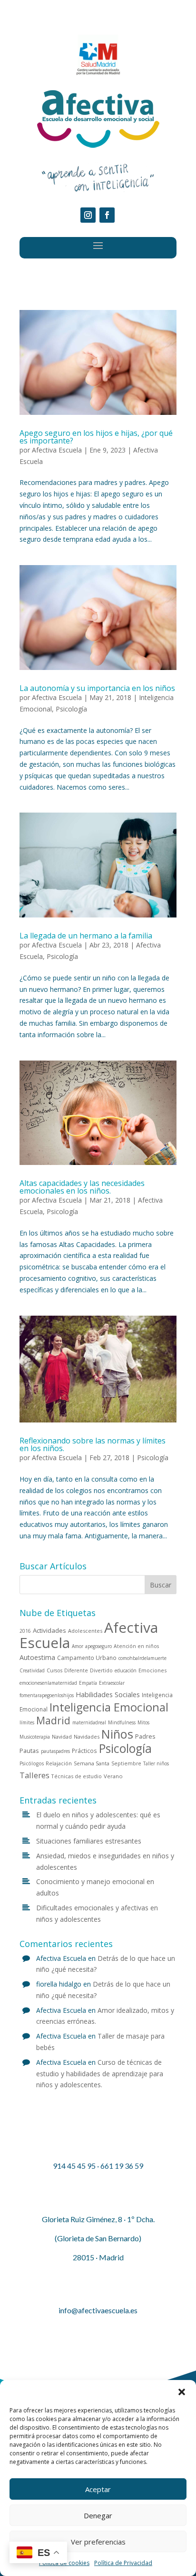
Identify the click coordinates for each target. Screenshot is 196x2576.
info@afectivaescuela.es (98, 2310)
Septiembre (126, 1763)
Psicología (71, 709)
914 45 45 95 (74, 2166)
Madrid (53, 1720)
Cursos (54, 1670)
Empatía (88, 1683)
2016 (25, 1631)
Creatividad (32, 1670)
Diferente (76, 1670)
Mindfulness (122, 1722)
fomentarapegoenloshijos (47, 1695)
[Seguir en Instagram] (88, 215)
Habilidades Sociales (108, 1695)
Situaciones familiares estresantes (89, 1841)
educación (126, 1670)
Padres (145, 1736)
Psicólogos (32, 1763)
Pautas (29, 1751)
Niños (117, 1734)
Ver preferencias (98, 2542)
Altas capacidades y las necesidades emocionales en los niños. (82, 1187)
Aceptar (98, 2489)
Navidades (87, 1736)
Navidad (62, 1736)
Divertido (101, 1670)
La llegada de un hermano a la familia (86, 936)
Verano (113, 1776)
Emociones (152, 1670)
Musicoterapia (35, 1737)
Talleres (34, 1775)
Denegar (98, 2515)
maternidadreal (89, 1722)
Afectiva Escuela (57, 450)
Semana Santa (92, 1763)
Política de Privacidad (123, 2563)
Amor (78, 1646)
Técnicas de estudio (77, 1776)
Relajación (59, 1763)
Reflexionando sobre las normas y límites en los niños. (93, 1444)
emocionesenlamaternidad (48, 1683)
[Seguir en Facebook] (107, 215)
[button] (182, 2392)
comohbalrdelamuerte (142, 1658)
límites (27, 1722)
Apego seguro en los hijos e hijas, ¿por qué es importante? (96, 437)
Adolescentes (85, 1631)
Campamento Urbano (87, 1658)
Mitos (143, 1722)
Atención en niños (136, 1646)
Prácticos (84, 1751)
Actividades (49, 1630)
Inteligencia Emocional (109, 1707)
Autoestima (37, 1657)
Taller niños (156, 1763)
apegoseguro (98, 1646)
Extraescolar (112, 1683)
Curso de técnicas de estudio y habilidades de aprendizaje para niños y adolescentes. (100, 2074)
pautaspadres (55, 1751)
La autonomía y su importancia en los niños (97, 688)
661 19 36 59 (122, 2166)
